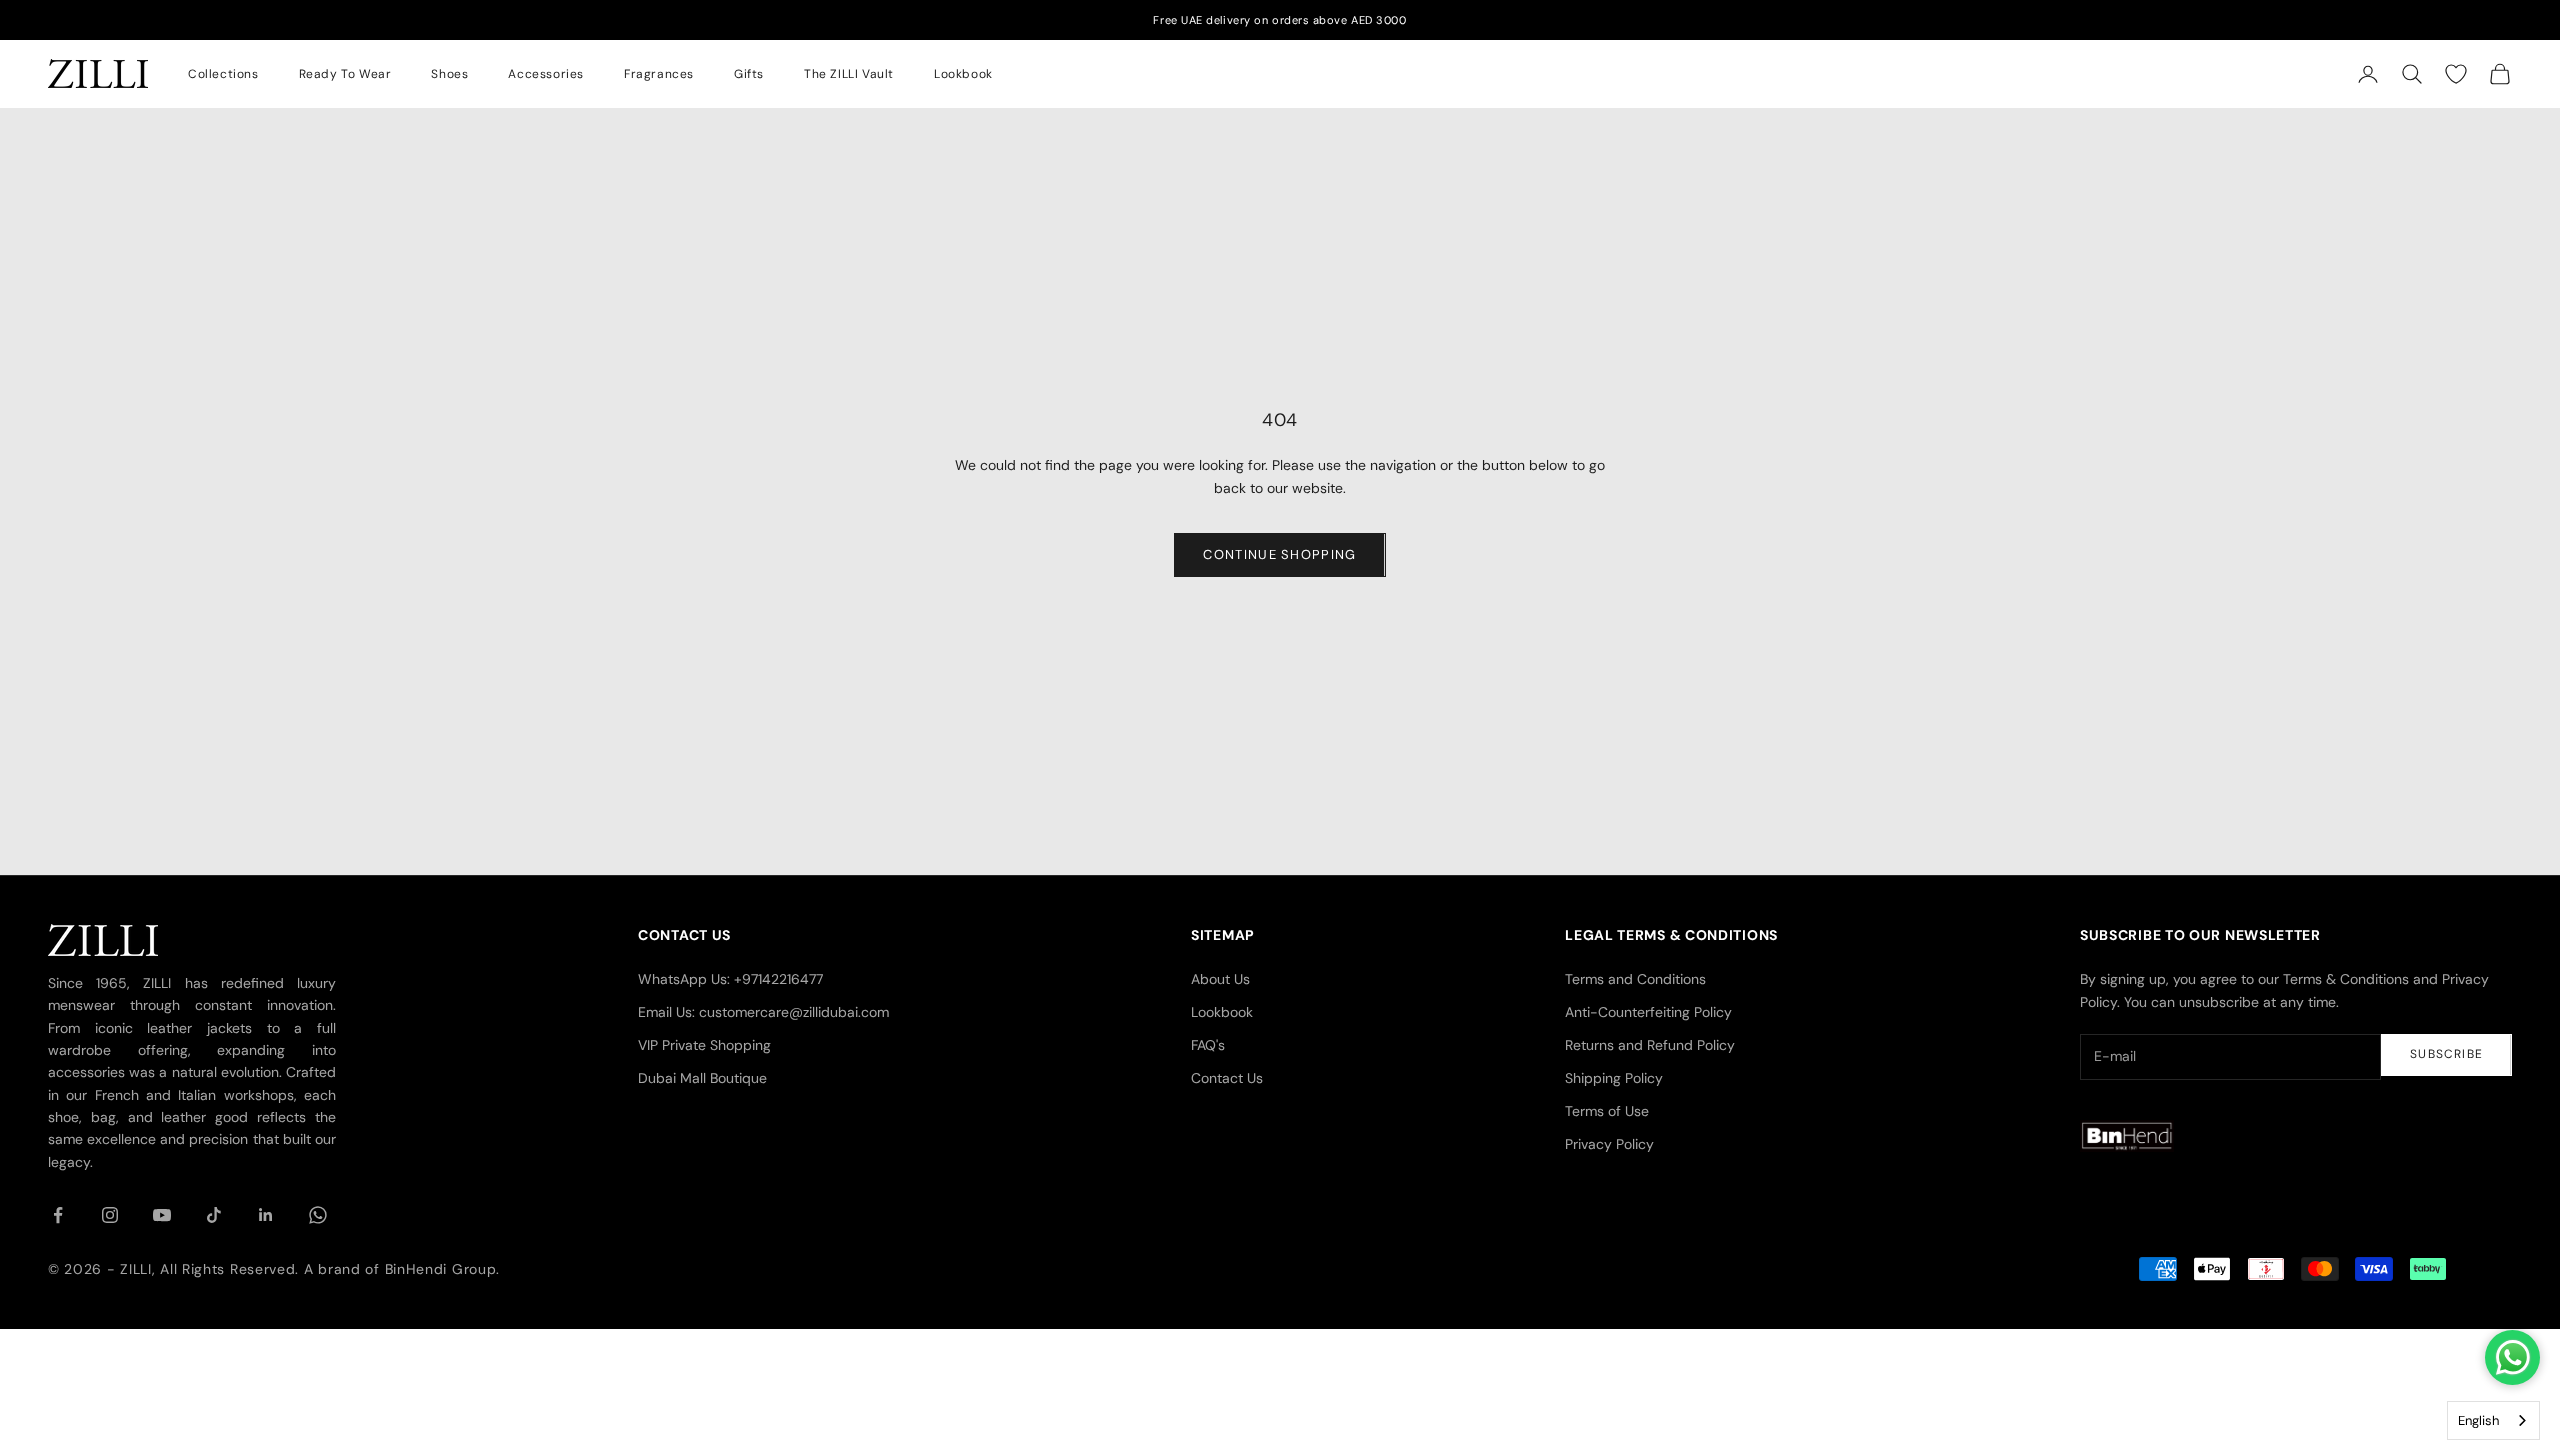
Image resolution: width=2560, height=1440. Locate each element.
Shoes (449, 74)
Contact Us (1227, 1078)
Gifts (749, 74)
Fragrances (659, 74)
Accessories (546, 74)
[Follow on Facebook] (58, 1215)
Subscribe (2446, 1054)
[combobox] (2493, 1420)
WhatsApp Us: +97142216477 (730, 979)
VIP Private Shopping (704, 1045)
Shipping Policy (1614, 1078)
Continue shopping (1279, 554)
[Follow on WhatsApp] (318, 1215)
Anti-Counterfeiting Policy (1648, 1012)
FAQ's (1208, 1045)
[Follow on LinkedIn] (266, 1215)
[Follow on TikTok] (214, 1215)
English (2478, 1420)
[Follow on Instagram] (110, 1215)
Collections (223, 74)
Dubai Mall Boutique (702, 1078)
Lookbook (963, 74)
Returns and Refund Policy (1650, 1045)
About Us (1220, 979)
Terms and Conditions (1635, 979)
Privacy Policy (1609, 1144)
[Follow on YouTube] (162, 1215)
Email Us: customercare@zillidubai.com (763, 1012)
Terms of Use (1607, 1111)
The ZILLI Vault (849, 74)
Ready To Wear (345, 74)
